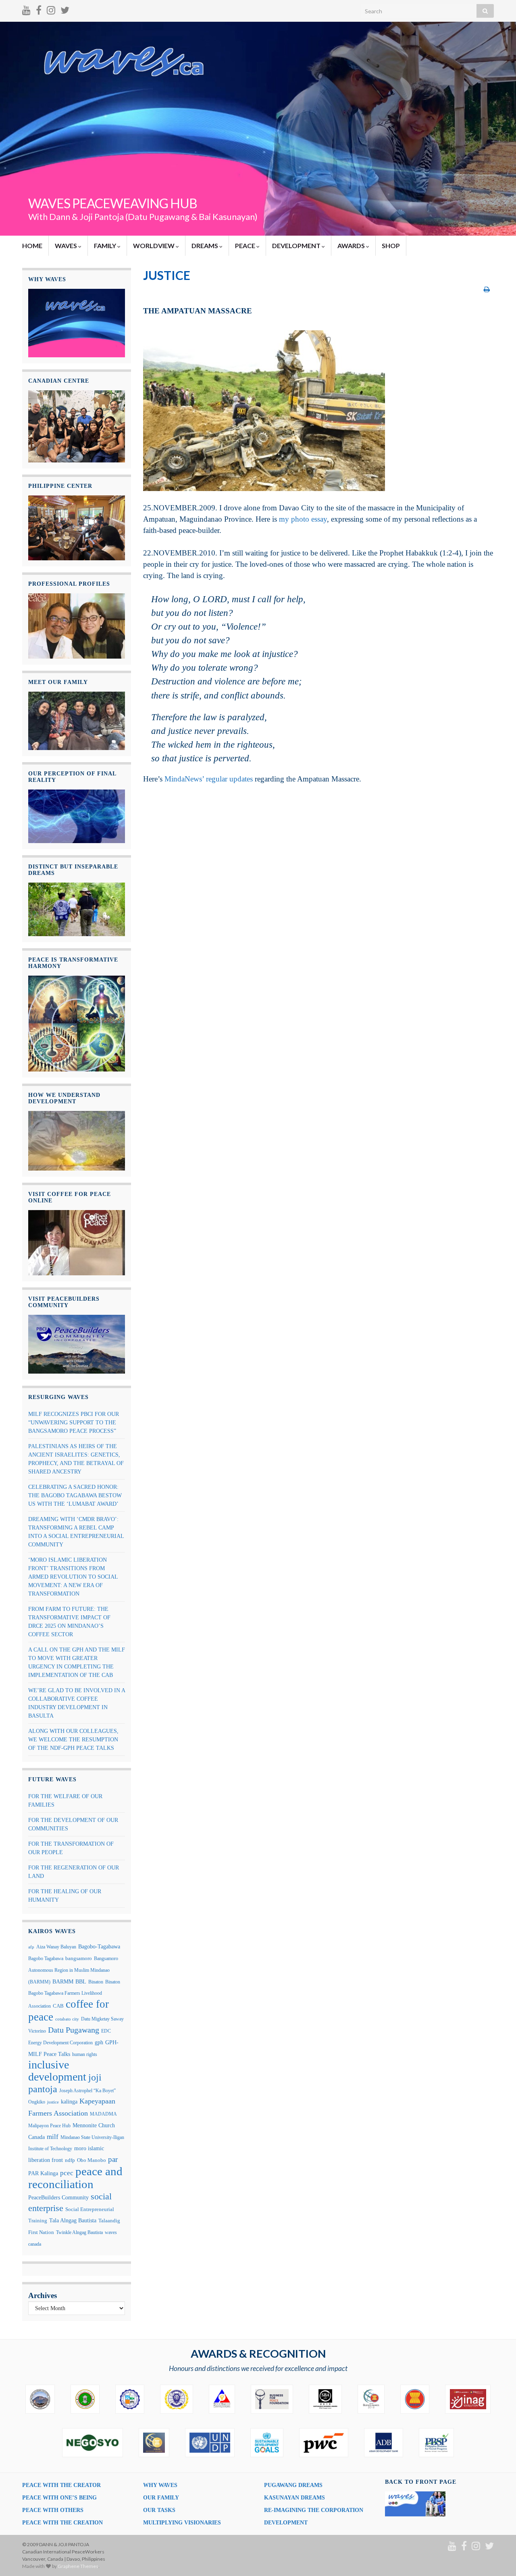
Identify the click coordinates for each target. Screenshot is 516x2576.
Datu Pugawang (74, 2030)
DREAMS (205, 246)
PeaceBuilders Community (58, 2197)
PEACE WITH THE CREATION (62, 2523)
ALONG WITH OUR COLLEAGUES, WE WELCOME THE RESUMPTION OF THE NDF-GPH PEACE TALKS (73, 1740)
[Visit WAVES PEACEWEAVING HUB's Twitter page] (65, 9)
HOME (32, 246)
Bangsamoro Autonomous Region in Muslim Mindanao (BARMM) (73, 1970)
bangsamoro (79, 1958)
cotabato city (67, 2019)
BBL (81, 1982)
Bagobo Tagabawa (46, 1958)
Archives (43, 2295)
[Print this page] (487, 289)
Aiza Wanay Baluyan (56, 1947)
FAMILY (106, 246)
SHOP (391, 246)
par (113, 2159)
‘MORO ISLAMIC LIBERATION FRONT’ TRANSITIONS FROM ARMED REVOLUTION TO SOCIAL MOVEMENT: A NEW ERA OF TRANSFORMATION (73, 1577)
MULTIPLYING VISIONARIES (182, 2523)
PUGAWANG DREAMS (293, 2485)
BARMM (63, 1981)
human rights (85, 2054)
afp (31, 1947)
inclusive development (57, 2071)
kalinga (69, 2101)
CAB (58, 2006)
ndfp (70, 2160)
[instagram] (51, 9)
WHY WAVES (160, 2485)
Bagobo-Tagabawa (99, 1946)
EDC (106, 2031)
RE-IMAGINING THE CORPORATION (314, 2510)
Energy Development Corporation (60, 2043)
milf (53, 2137)
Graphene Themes (78, 2566)
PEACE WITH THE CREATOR (61, 2485)
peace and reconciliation (75, 2178)
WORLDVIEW (154, 246)
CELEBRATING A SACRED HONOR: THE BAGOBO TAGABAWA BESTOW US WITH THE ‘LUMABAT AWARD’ (75, 1495)
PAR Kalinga (43, 2173)
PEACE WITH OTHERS (53, 2510)
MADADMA (103, 2114)
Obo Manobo (92, 2160)
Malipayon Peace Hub (49, 2126)
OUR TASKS (159, 2510)
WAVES (67, 246)
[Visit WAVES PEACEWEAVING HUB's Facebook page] (39, 9)
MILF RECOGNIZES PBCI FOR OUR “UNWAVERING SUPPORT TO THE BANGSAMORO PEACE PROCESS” (74, 1423)
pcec (67, 2173)
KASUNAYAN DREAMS (294, 2498)
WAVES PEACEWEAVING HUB (113, 203)
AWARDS (352, 246)
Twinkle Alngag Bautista (79, 2232)
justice (53, 2102)
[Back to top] (498, 2558)
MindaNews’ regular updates (209, 779)
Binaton (96, 1982)
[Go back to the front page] (258, 129)
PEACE (246, 246)
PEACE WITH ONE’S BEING (59, 2498)
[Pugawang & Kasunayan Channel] (26, 9)
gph (99, 2042)
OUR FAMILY (161, 2498)
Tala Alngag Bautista (73, 2221)
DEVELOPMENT (297, 246)
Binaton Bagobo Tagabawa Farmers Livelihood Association (74, 1994)
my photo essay (303, 519)
